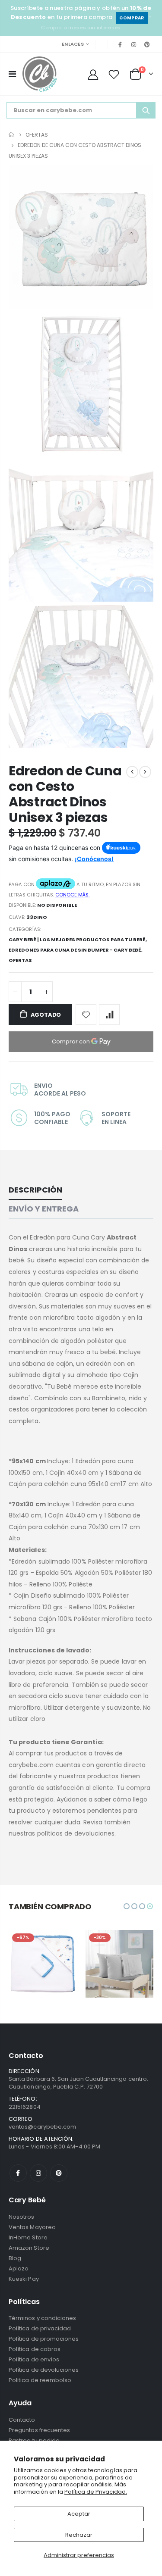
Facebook (18, 2173)
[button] (127, 1906)
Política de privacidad (40, 2328)
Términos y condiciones (42, 2318)
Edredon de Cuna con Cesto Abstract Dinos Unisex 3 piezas (65, 794)
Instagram (38, 2173)
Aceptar (79, 2514)
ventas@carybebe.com (42, 2127)
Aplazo (19, 2268)
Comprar (132, 18)
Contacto (22, 2420)
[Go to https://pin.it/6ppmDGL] (147, 44)
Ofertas (37, 134)
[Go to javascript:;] (86, 1015)
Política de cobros (35, 2349)
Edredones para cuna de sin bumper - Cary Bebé (75, 950)
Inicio (12, 135)
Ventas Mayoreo (32, 2227)
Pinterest (59, 2173)
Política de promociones (44, 2339)
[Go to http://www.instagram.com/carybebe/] (134, 44)
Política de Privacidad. (96, 2492)
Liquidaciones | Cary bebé (39, 1955)
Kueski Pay (24, 2279)
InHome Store (28, 2237)
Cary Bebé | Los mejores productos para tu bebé (77, 940)
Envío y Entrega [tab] (44, 1209)
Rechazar (79, 2535)
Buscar (146, 110)
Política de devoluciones (44, 2370)
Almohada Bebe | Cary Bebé (116, 1955)
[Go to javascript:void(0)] (12, 74)
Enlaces (73, 44)
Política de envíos (34, 2359)
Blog (15, 2258)
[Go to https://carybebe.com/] (40, 74)
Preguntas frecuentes (39, 2430)
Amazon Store (29, 2248)
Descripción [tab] (35, 1190)
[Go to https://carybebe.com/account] (93, 74)
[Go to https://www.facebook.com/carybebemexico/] (120, 44)
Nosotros (22, 2217)
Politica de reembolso (40, 2380)
